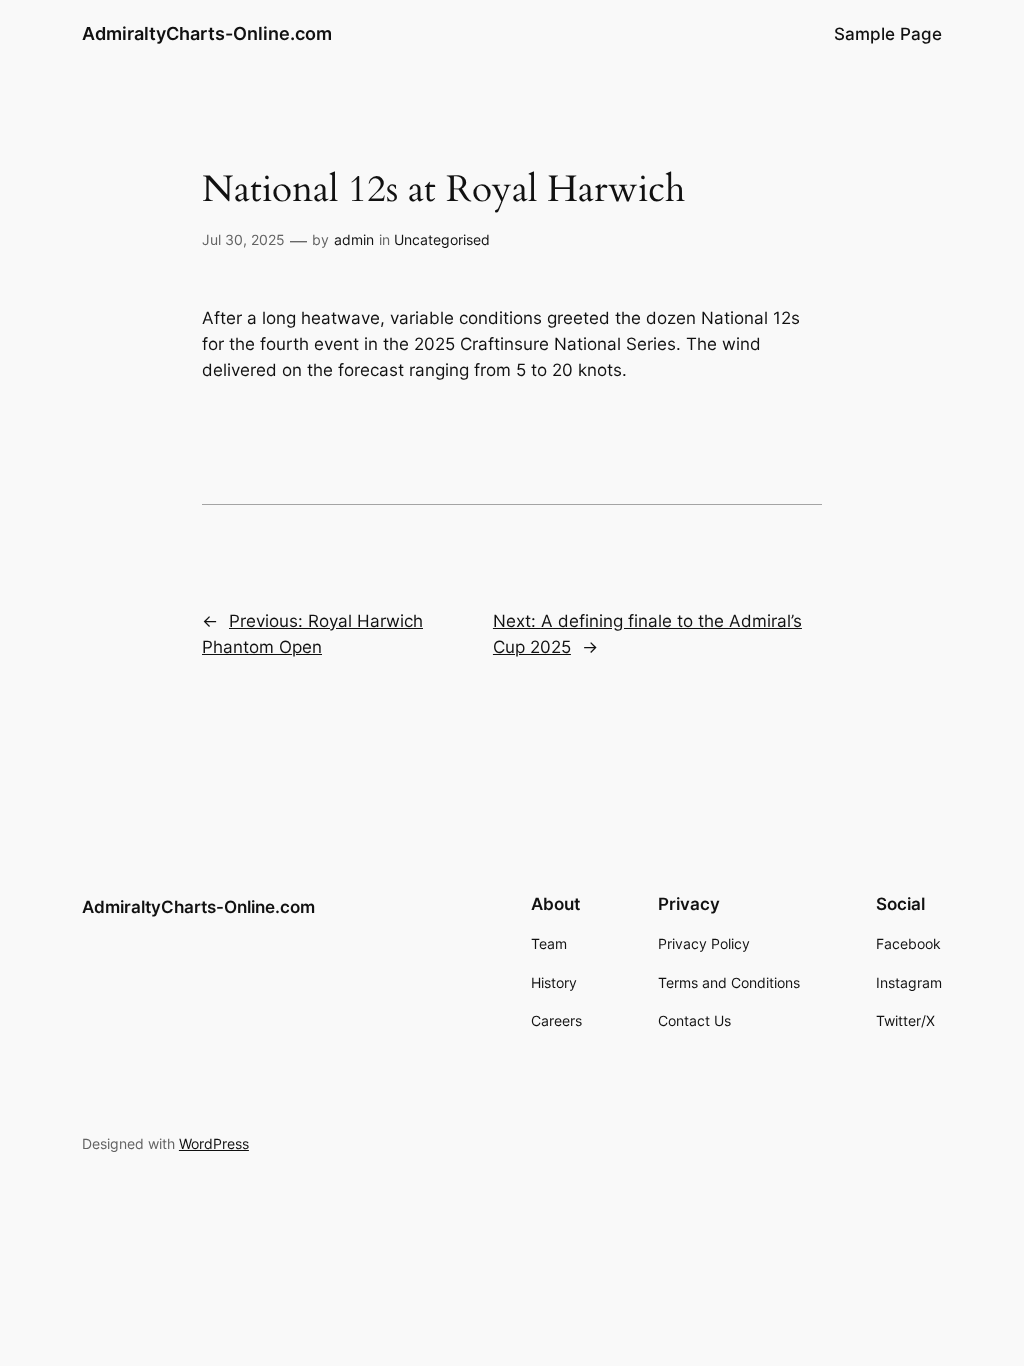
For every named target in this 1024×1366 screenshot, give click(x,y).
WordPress (214, 1143)
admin (354, 239)
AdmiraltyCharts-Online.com (207, 33)
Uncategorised (442, 239)
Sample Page (888, 34)
